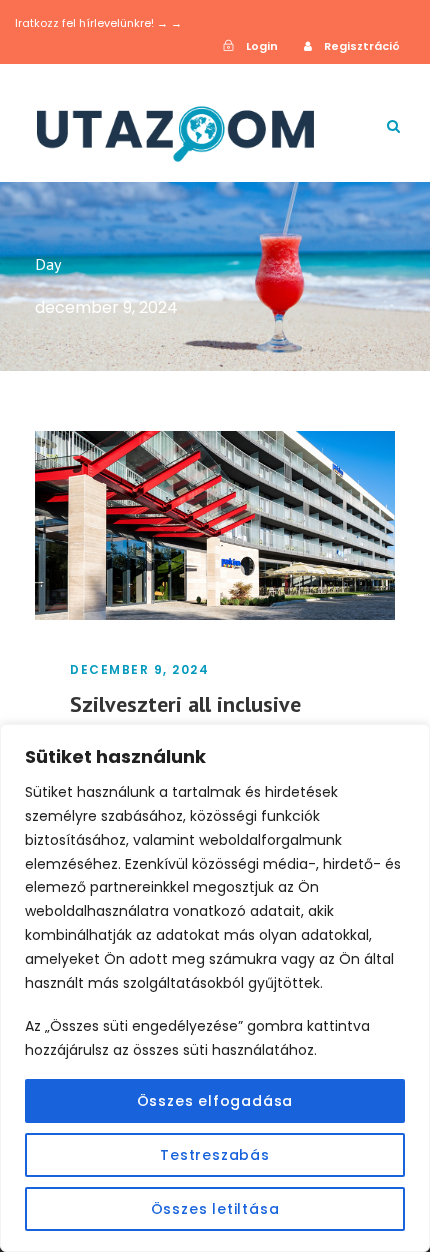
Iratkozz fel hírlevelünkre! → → (98, 23)
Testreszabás (215, 1155)
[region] (215, 988)
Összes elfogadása (215, 1101)
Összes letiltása (215, 1209)
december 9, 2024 (139, 669)
